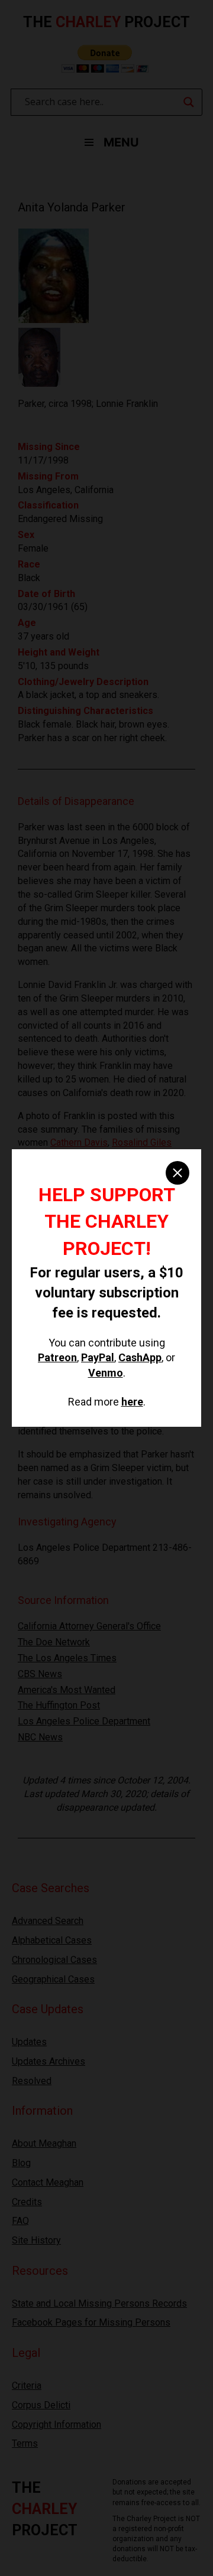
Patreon (57, 1357)
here (132, 1402)
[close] (177, 1173)
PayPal (98, 1357)
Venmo (106, 1373)
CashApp (140, 1357)
